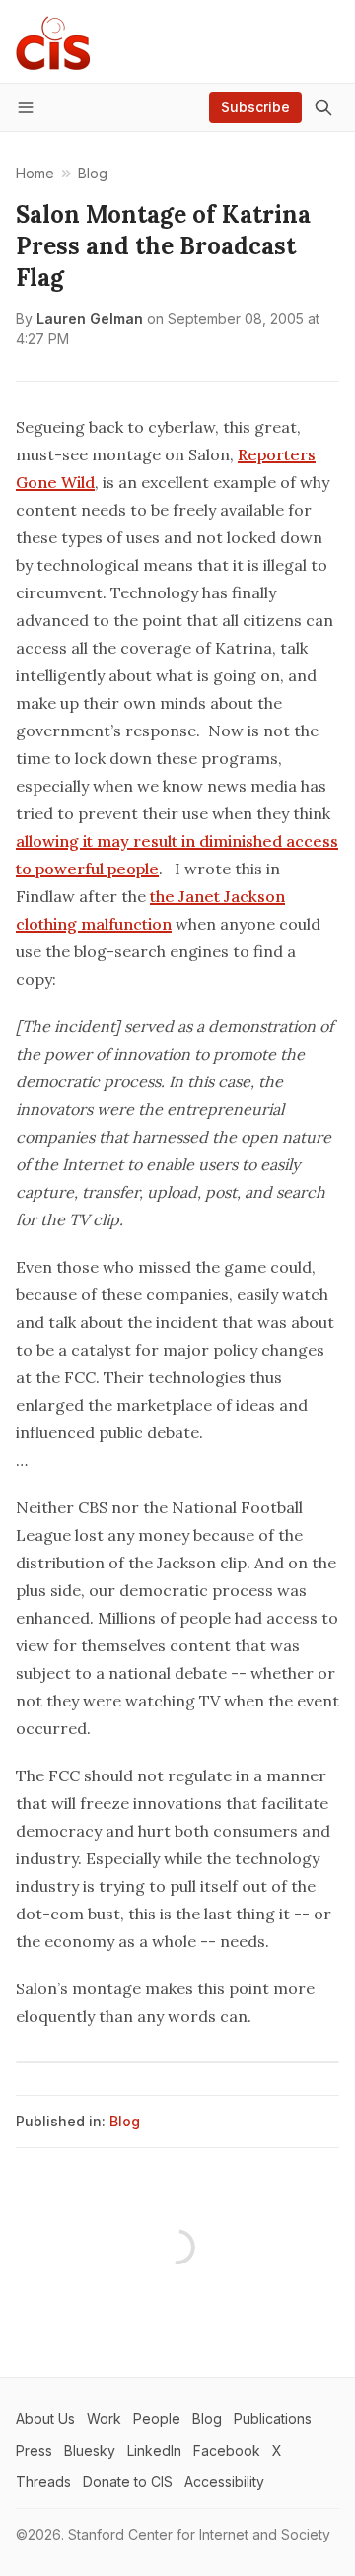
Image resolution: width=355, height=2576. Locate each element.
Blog (125, 2121)
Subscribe (255, 107)
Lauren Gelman (90, 319)
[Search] (323, 107)
